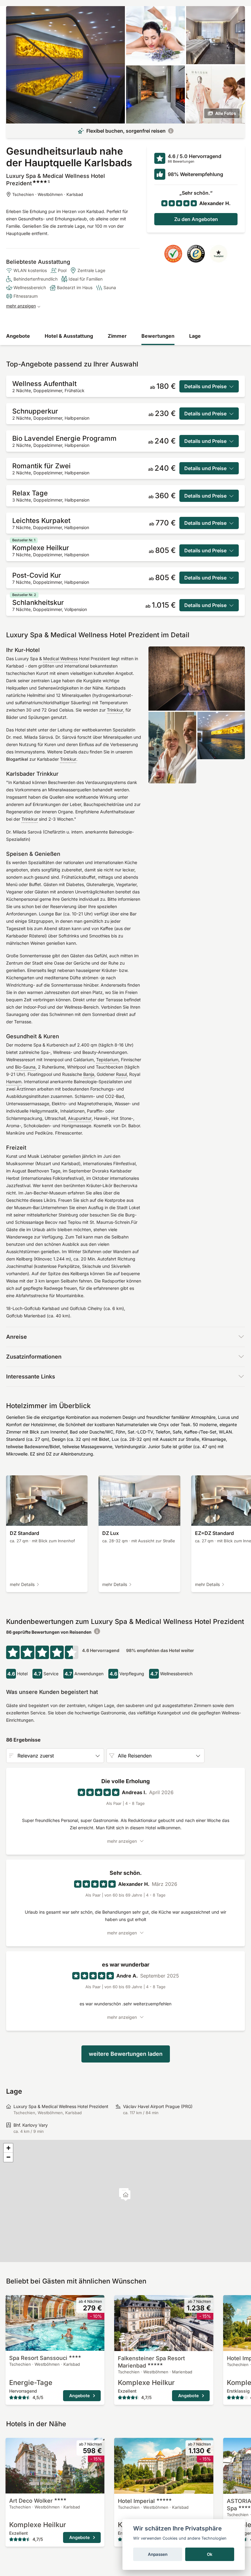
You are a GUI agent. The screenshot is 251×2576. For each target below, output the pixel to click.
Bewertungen (158, 336)
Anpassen (158, 2554)
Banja (89, 1074)
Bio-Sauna (25, 1067)
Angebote (18, 336)
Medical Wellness (60, 659)
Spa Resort (38, 2358)
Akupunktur (80, 1118)
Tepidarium (107, 1060)
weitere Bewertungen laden (126, 2054)
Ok (210, 2554)
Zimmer (117, 336)
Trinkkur (115, 710)
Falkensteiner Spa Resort (151, 2362)
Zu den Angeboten (196, 219)
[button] (126, 2196)
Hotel (136, 2501)
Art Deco (31, 2501)
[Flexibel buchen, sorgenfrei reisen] (171, 131)
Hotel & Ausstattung (69, 336)
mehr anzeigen (21, 306)
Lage (195, 336)
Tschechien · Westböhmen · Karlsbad (48, 194)
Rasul (121, 1074)
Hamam (14, 1082)
